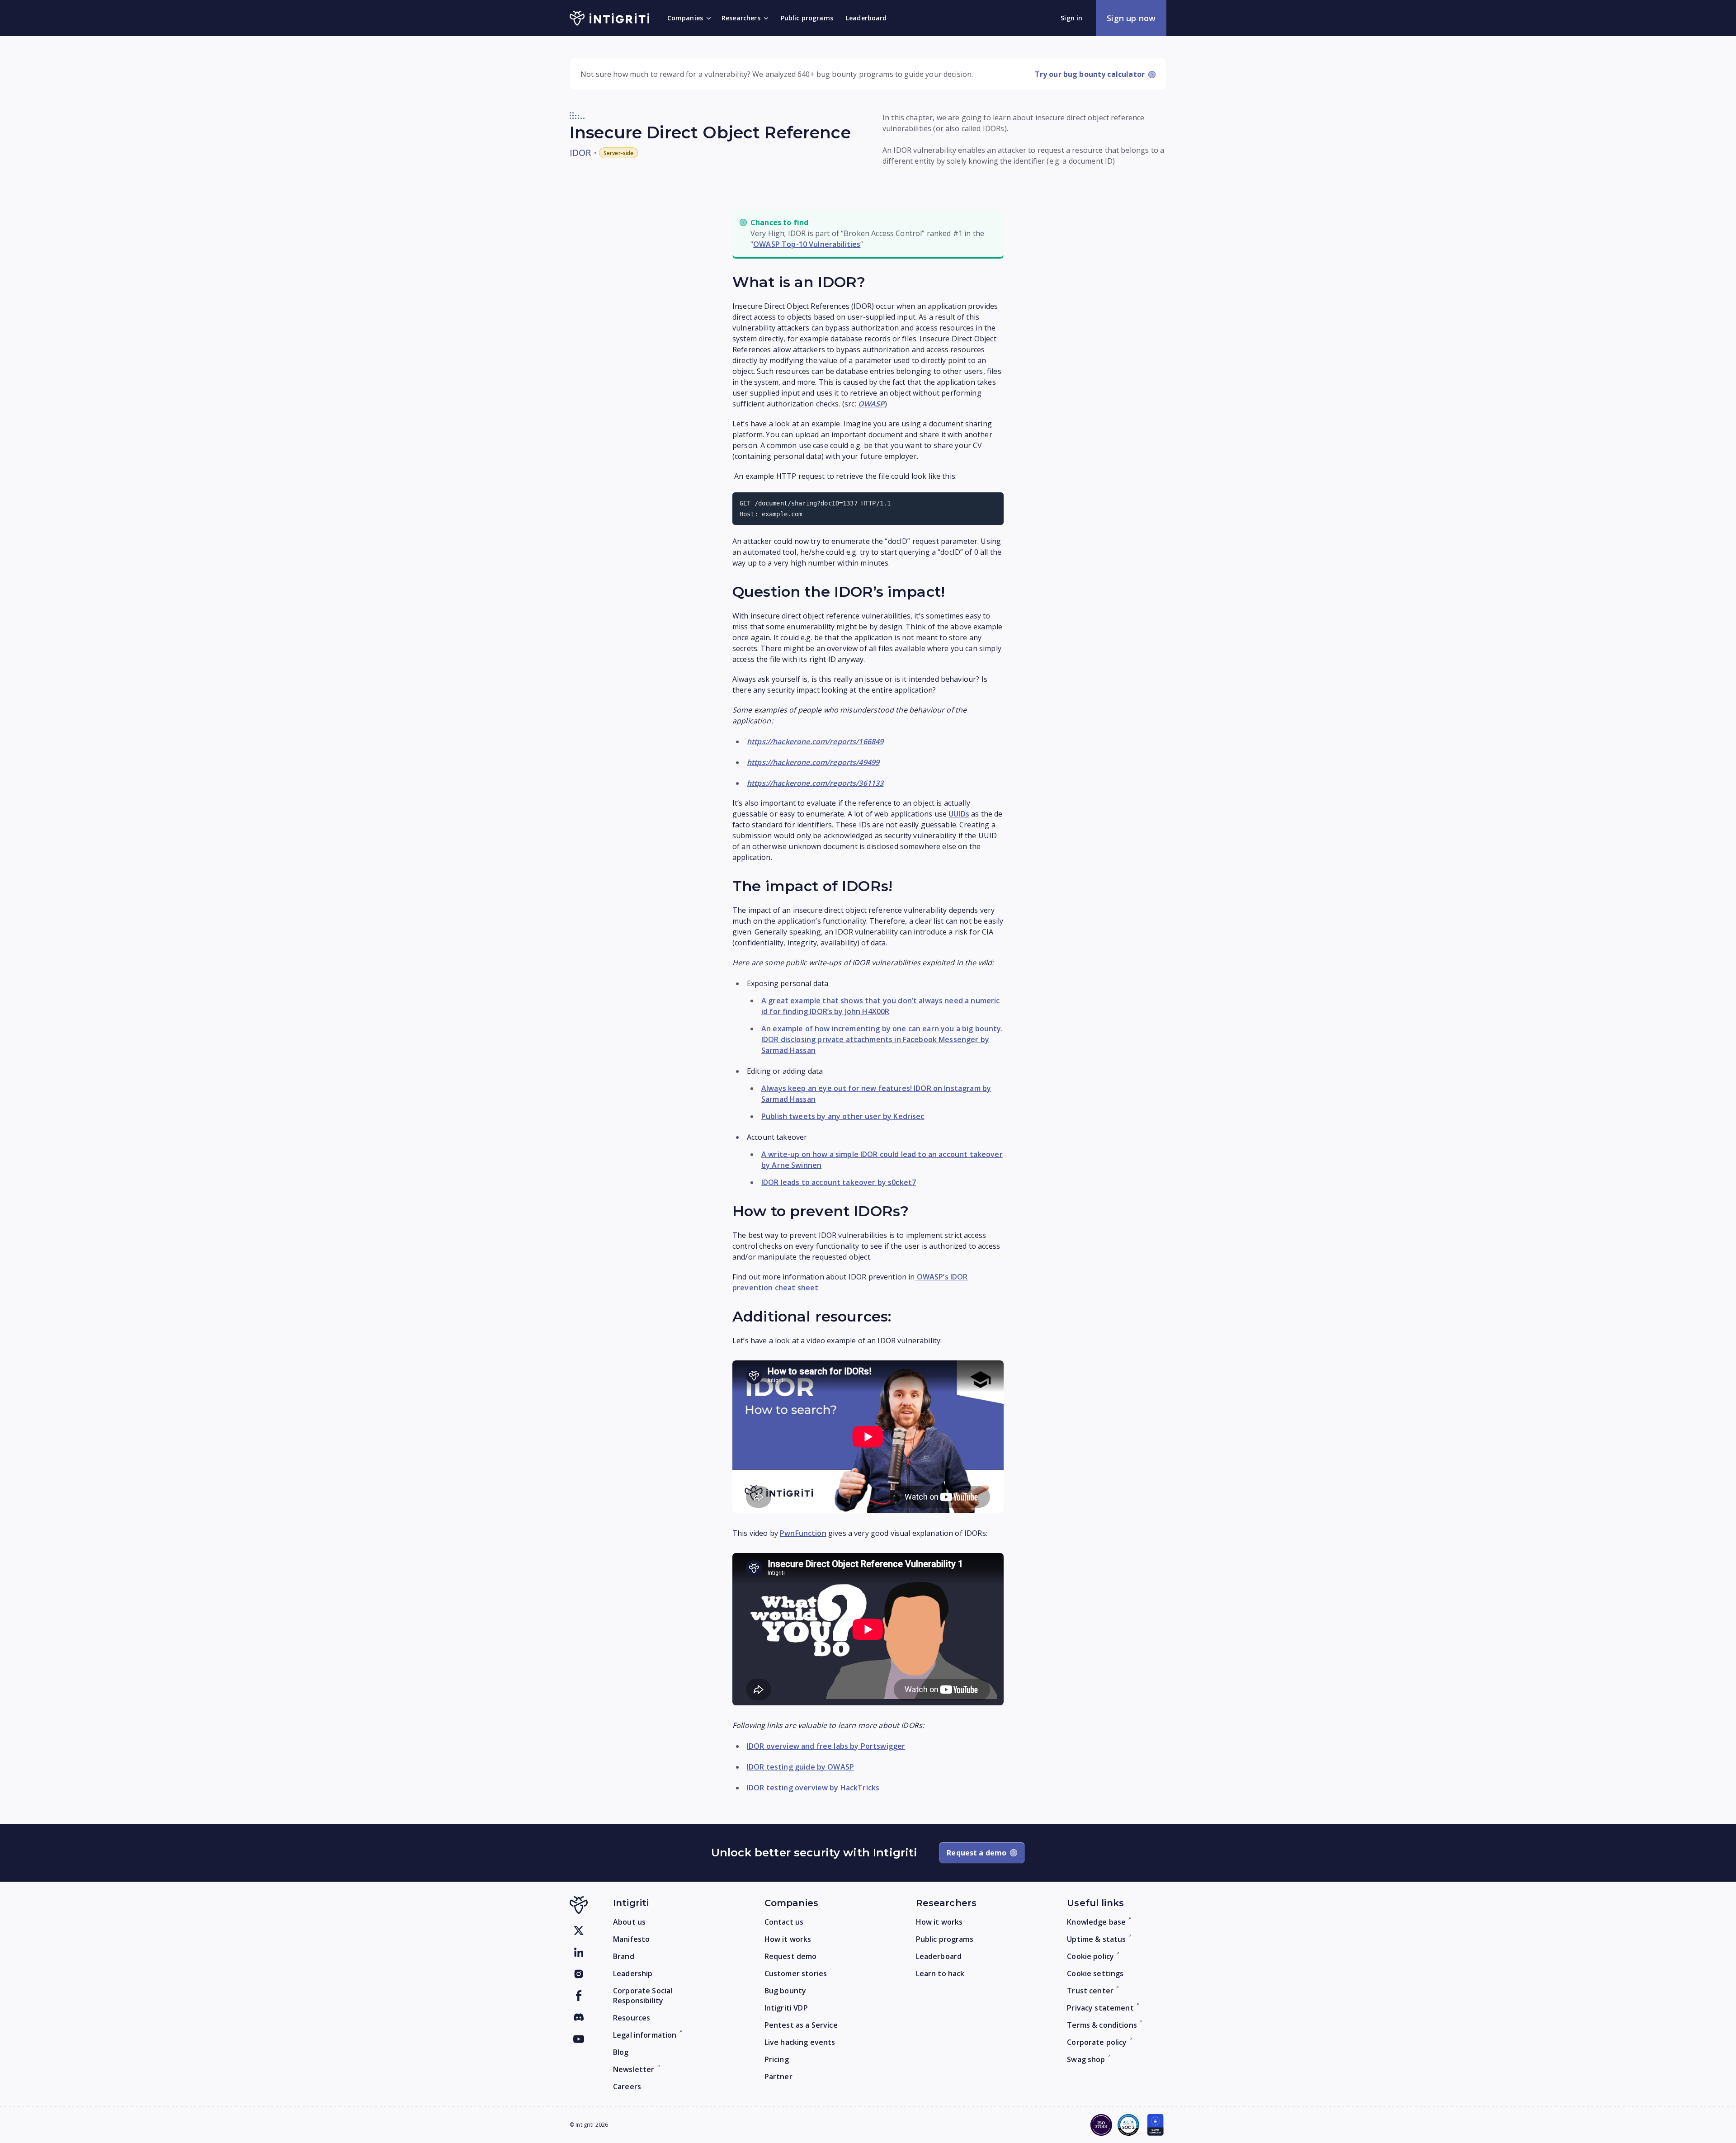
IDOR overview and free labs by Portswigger (826, 1746)
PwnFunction (803, 1533)
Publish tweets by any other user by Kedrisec (843, 1116)
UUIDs (959, 814)
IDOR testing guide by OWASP (800, 1767)
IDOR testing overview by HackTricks (813, 1788)
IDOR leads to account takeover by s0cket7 (839, 1182)
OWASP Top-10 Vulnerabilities (807, 244)
